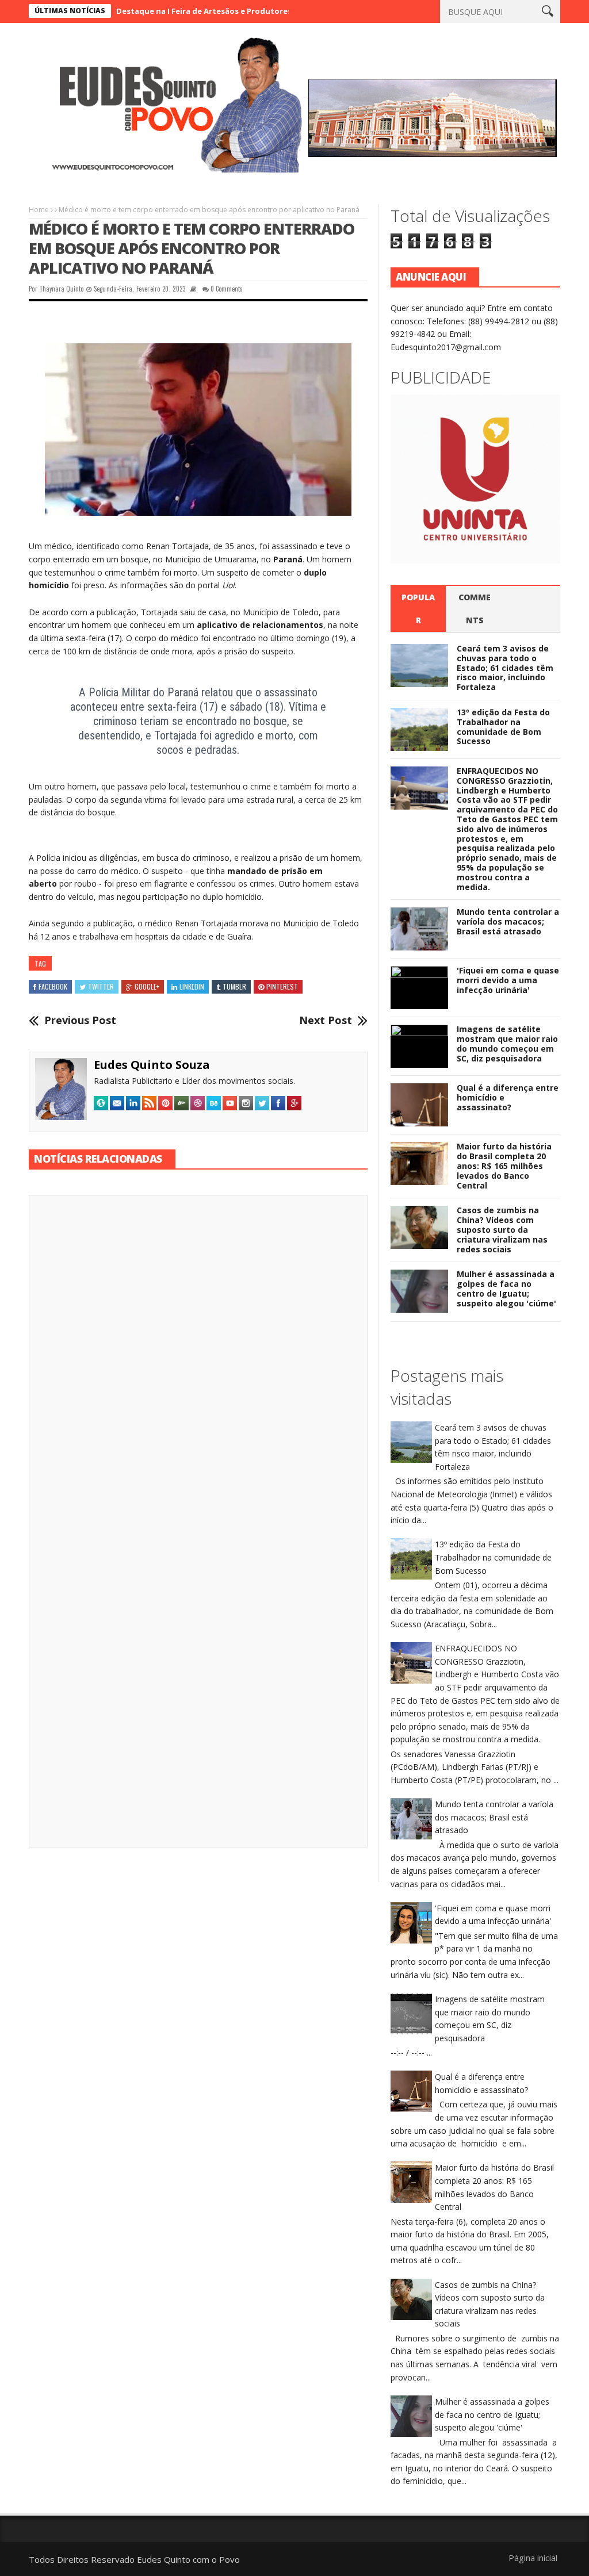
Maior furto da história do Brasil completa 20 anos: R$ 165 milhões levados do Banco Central (504, 1166)
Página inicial (533, 2558)
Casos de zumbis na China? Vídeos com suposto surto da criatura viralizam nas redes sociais (502, 1229)
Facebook (53, 986)
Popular (418, 609)
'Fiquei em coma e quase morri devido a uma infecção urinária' (508, 980)
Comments (475, 609)
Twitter (101, 986)
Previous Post (80, 1021)
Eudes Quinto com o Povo (188, 2559)
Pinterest (282, 986)
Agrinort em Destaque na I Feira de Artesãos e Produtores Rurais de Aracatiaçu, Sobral (172, 11)
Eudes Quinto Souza (152, 1065)
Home (39, 210)
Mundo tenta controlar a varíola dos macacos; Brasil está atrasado (508, 921)
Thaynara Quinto (61, 289)
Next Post (326, 1021)
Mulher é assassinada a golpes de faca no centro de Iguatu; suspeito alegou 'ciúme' (506, 1288)
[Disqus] (198, 1364)
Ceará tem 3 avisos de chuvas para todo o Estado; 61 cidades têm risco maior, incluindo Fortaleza (505, 668)
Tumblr (234, 986)
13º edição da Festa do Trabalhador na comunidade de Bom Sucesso (503, 727)
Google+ (147, 986)
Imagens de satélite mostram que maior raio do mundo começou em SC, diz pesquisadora (507, 1043)
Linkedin (192, 986)
